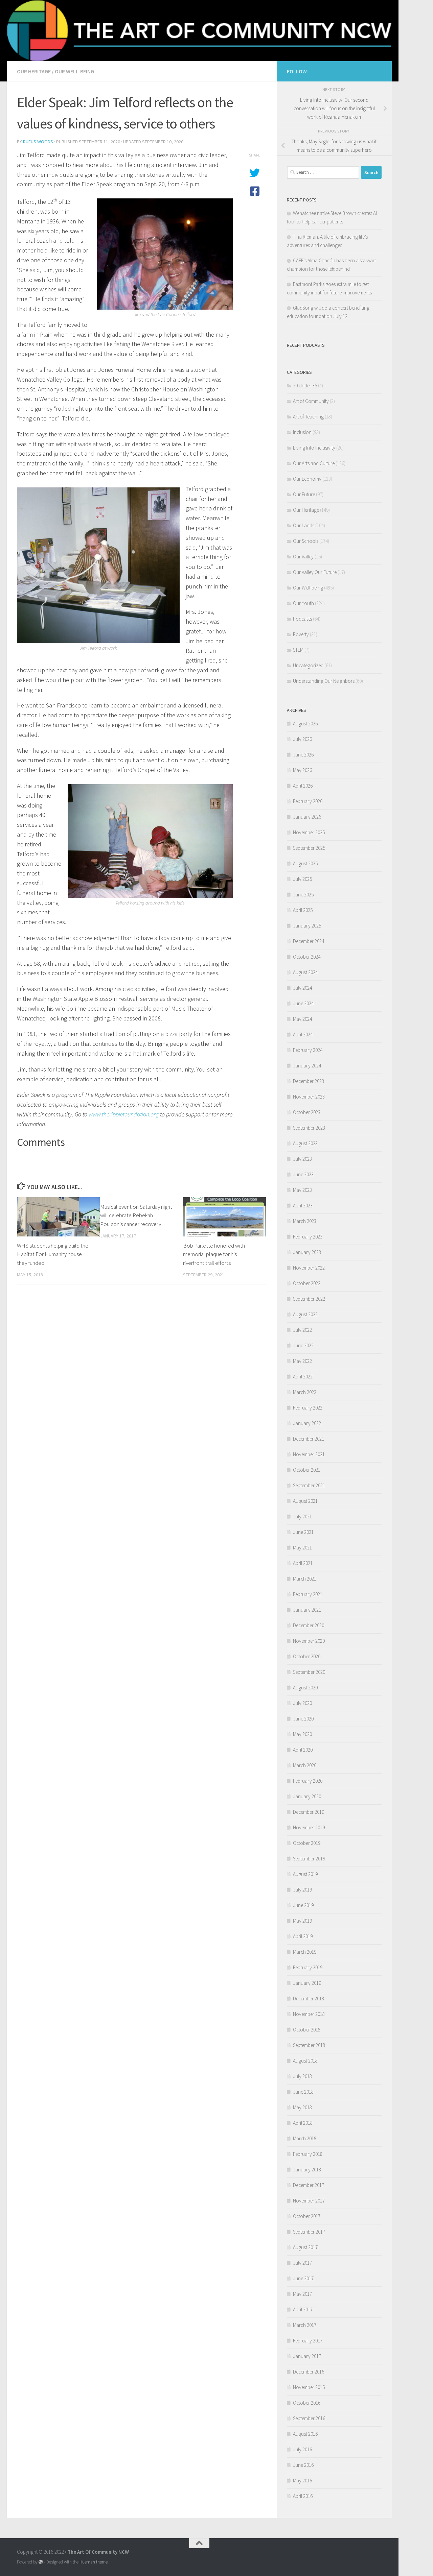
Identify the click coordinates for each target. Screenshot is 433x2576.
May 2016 (302, 2481)
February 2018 (308, 2154)
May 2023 (302, 1190)
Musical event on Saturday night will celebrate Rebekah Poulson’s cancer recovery (136, 1215)
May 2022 (302, 1361)
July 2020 (302, 1703)
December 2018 (309, 1999)
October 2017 (307, 2216)
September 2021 (309, 1485)
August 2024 (305, 972)
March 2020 (305, 1765)
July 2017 (302, 2263)
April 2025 (303, 910)
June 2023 (303, 1174)
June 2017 (303, 2278)
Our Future (304, 494)
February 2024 (308, 1050)
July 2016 (302, 2449)
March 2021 (305, 1579)
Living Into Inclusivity (314, 448)
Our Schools (306, 541)
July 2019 (302, 1890)
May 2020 (302, 1734)
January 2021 (307, 1610)
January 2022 (307, 1423)
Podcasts (302, 619)
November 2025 (309, 832)
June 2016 (303, 2465)
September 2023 (309, 1128)
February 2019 (308, 1967)
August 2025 (305, 863)
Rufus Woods (38, 142)
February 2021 (308, 1594)
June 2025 (303, 895)
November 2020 (309, 1641)
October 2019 (307, 1843)
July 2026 (302, 739)
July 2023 (302, 1159)
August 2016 (305, 2434)
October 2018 (307, 2030)
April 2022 (303, 1377)
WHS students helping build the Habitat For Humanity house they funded (53, 1255)
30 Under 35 (305, 386)
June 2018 (303, 2092)
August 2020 (305, 1688)
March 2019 (305, 1952)
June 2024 (303, 1003)
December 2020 (309, 1625)
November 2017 (309, 2201)
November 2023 (309, 1097)
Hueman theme (94, 2562)
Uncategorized (308, 665)
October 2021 (307, 1470)
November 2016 (309, 2387)
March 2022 (305, 1392)
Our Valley (303, 557)
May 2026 (302, 770)
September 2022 (309, 1299)
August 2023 (305, 1143)
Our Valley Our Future (315, 572)
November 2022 (309, 1268)
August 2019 (305, 1874)
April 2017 (303, 2309)
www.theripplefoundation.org (124, 1114)
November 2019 (309, 1827)
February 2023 (308, 1237)
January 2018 (307, 2170)
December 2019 (309, 1812)
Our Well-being (74, 71)
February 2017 (308, 2341)
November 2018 (309, 2014)
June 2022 (303, 1345)
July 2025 (302, 879)
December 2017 (309, 2185)
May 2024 (302, 1019)
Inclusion (302, 432)
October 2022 (307, 1283)
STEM (298, 650)
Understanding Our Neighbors (324, 681)
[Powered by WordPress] (41, 2562)
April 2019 (303, 1936)
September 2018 (309, 2045)
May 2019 (302, 1921)
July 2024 (302, 988)
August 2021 (305, 1501)
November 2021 (309, 1454)
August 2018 (305, 2061)
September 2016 (309, 2418)
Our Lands (304, 525)
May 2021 (302, 1548)
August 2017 (305, 2247)
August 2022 (305, 1314)
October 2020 (307, 1656)
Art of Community (311, 401)
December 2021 (309, 1439)
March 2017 (305, 2325)
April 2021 (303, 1563)
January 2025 (307, 926)
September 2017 (309, 2232)
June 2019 (303, 1905)
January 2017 (307, 2356)
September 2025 (309, 848)
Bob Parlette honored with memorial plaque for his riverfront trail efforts (214, 1255)
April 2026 (303, 786)
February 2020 (308, 1781)
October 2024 (307, 957)
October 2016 (307, 2403)
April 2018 (303, 2123)
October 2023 (307, 1112)
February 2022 (308, 1408)
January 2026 (307, 817)
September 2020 (309, 1672)
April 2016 (303, 2496)
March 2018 (305, 2138)
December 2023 (309, 1081)
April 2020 (303, 1750)
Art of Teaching (308, 417)
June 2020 (303, 1719)
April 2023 (303, 1206)
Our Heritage (34, 71)
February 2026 (308, 801)
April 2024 (303, 1034)
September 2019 (309, 1859)
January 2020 (307, 1796)
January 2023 (307, 1252)
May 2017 (302, 2294)
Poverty (301, 634)
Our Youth (303, 603)
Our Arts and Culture (314, 463)
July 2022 (302, 1330)
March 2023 (305, 1221)
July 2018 (302, 2076)
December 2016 (309, 2372)
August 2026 (305, 724)
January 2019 (307, 1983)
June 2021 (303, 1532)
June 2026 (303, 755)
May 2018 (302, 2107)
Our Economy (307, 479)
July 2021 (302, 1516)
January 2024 (307, 1066)
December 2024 (309, 941)
